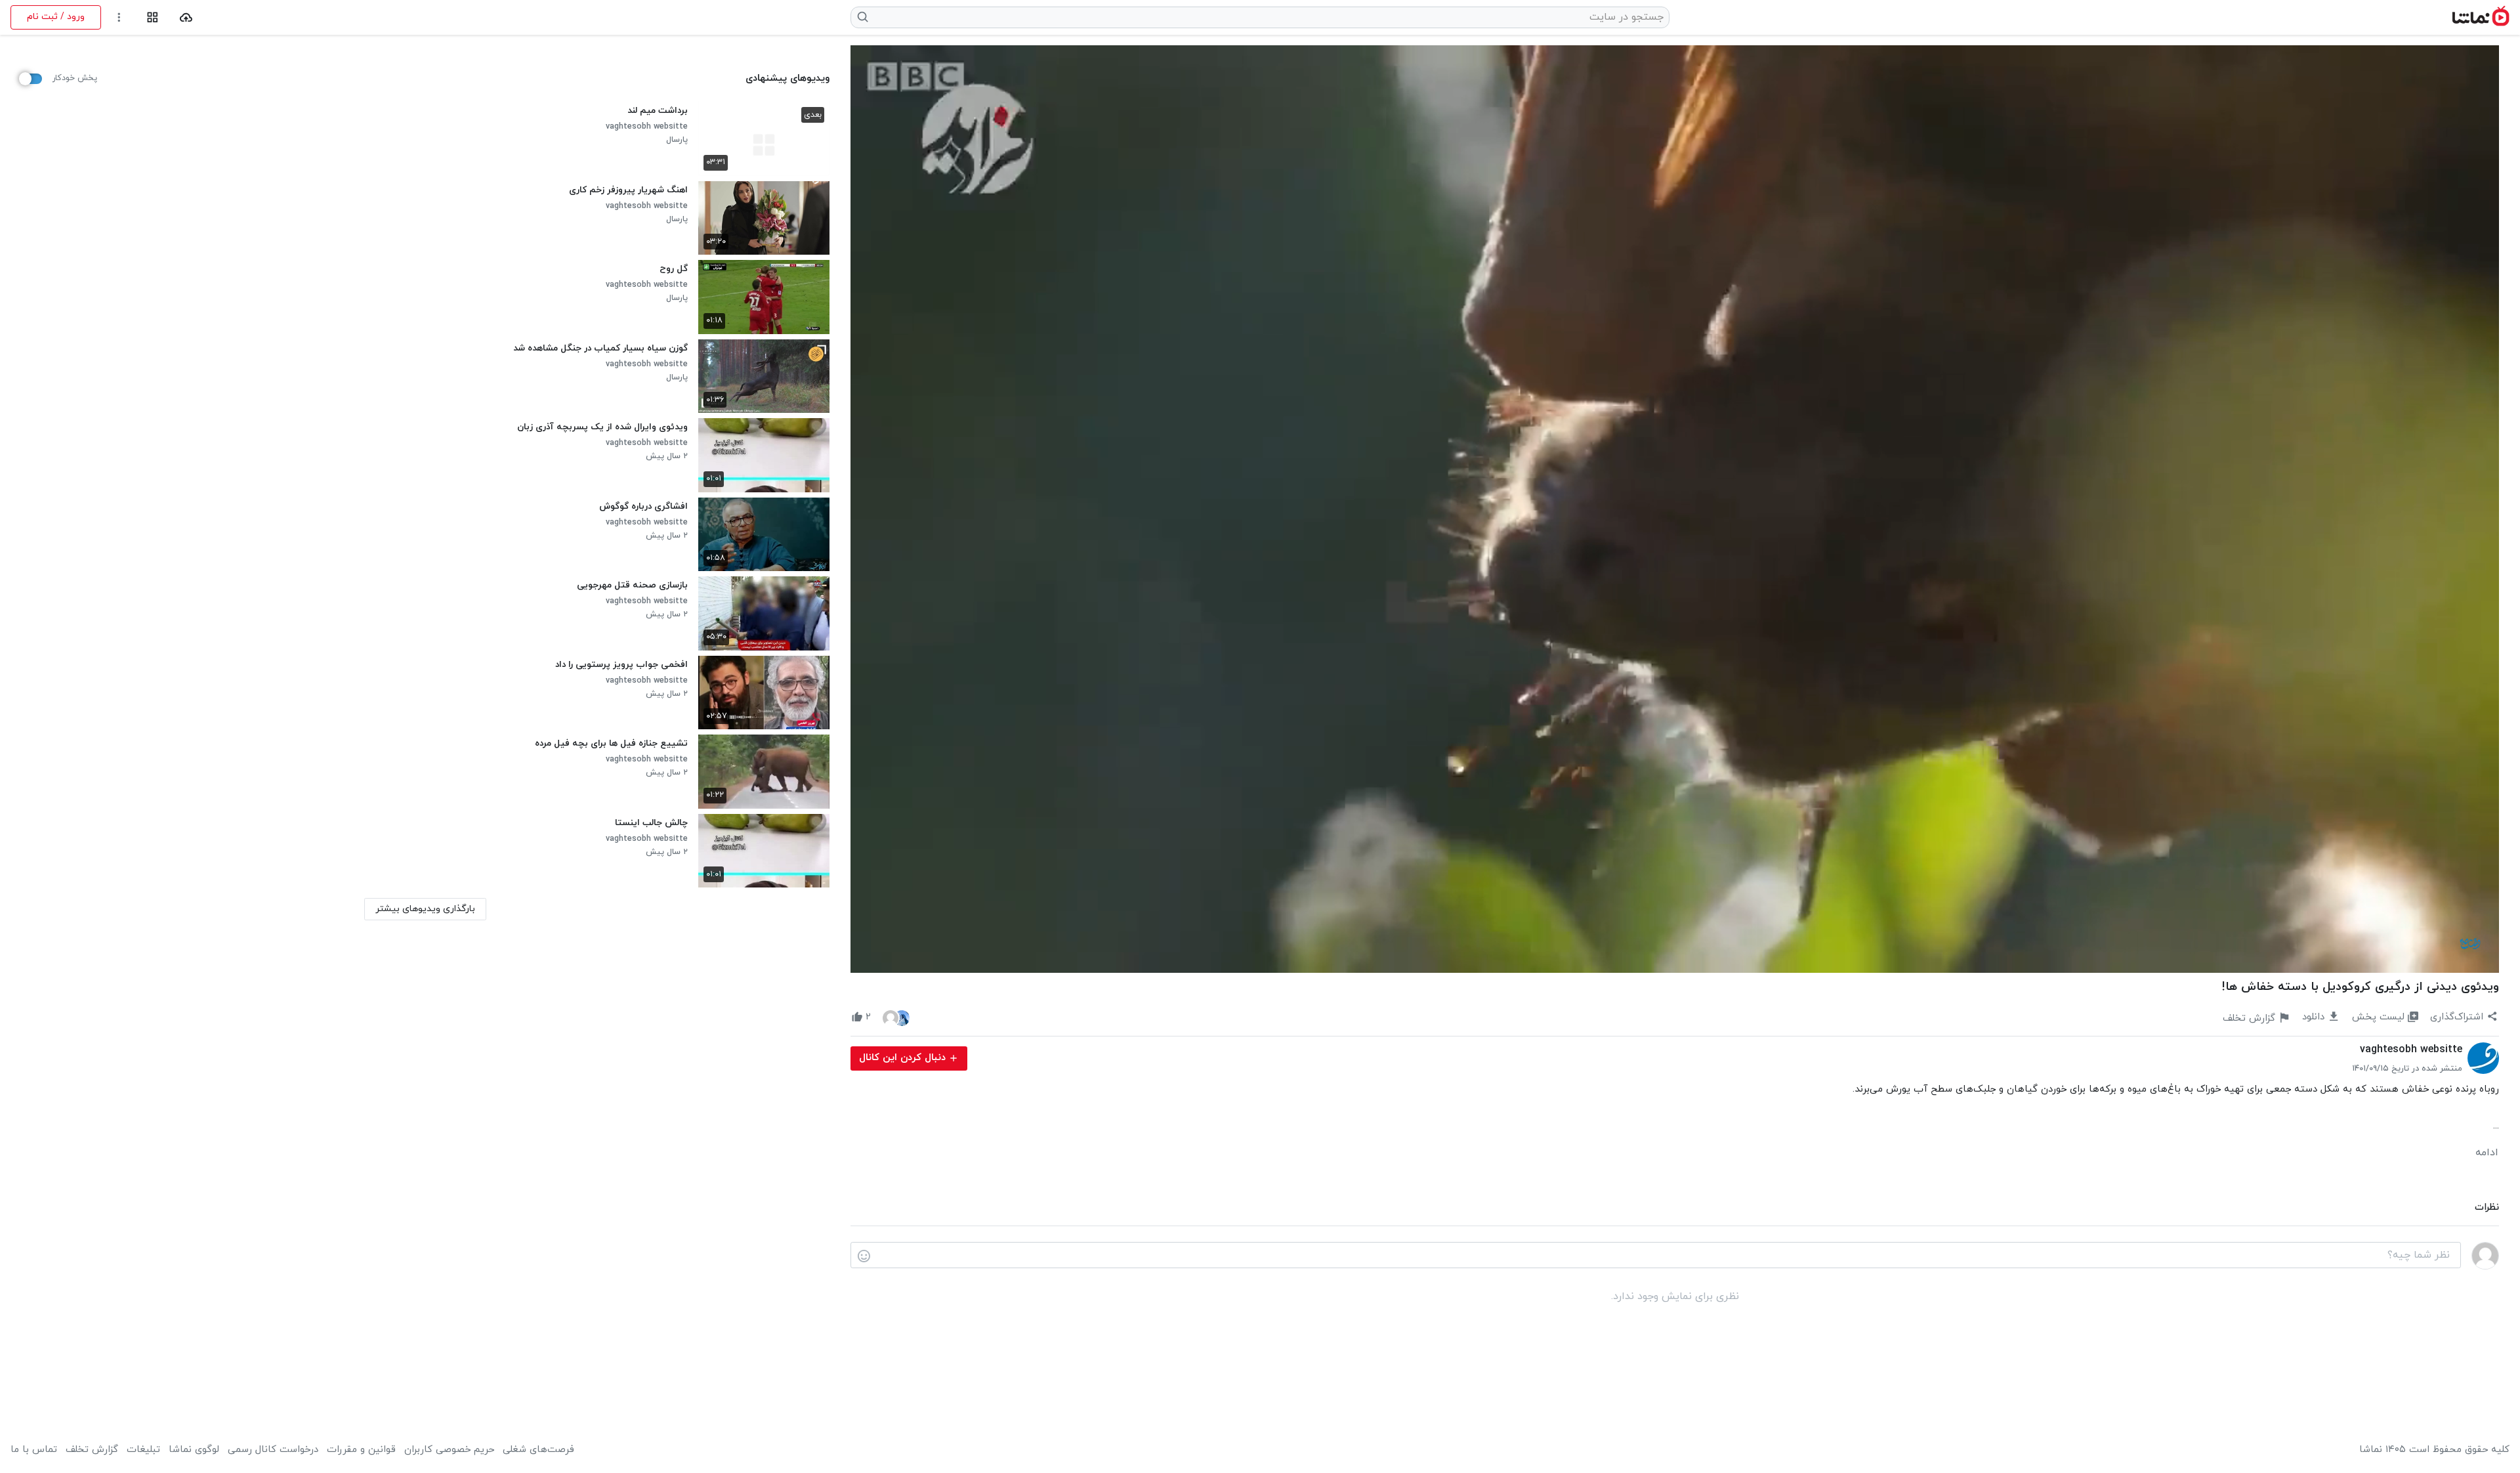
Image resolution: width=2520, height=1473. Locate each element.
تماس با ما (34, 1450)
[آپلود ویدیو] (186, 17)
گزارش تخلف (92, 1450)
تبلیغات (143, 1450)
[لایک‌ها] (896, 1017)
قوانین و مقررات (361, 1450)
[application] (1675, 509)
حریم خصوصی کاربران (449, 1450)
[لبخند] (864, 1256)
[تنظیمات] (119, 17)
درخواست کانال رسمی (273, 1450)
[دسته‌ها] (153, 17)
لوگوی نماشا (194, 1450)
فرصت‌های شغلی (538, 1450)
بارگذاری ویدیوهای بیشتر (425, 909)
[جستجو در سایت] (863, 17)
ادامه (2487, 1153)
